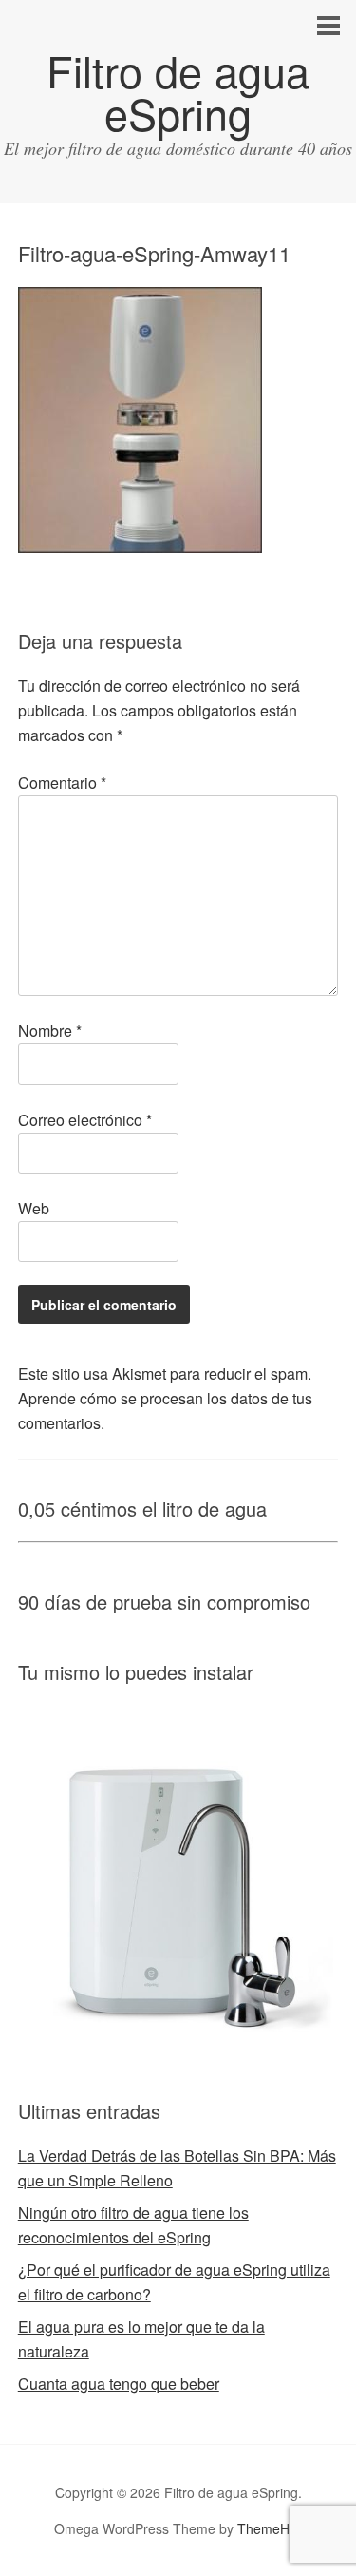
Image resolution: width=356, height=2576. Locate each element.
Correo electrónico (85, 1120)
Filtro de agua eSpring (178, 91)
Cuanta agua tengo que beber (119, 2384)
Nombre (50, 1030)
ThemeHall (270, 2528)
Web (34, 1208)
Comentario (62, 782)
